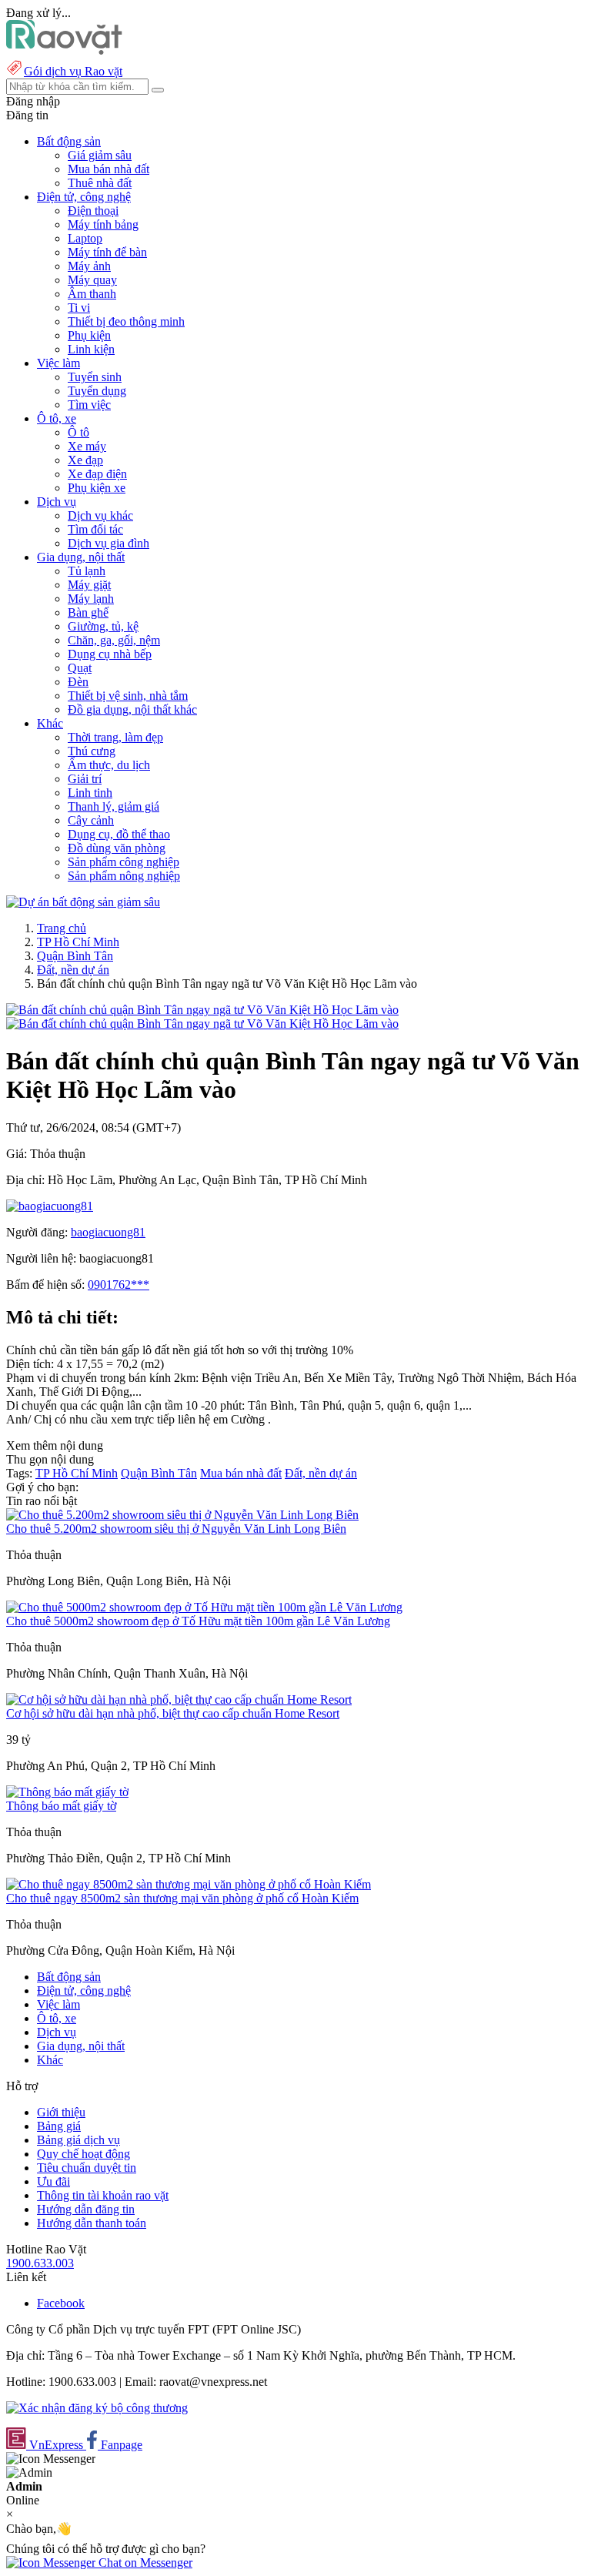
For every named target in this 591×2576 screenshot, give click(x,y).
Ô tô (78, 432)
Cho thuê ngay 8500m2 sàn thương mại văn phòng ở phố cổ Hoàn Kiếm (182, 1898)
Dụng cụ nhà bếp (110, 654)
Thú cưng (92, 751)
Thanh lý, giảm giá (114, 806)
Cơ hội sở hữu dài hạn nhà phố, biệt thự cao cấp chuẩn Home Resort (173, 1713)
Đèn (78, 682)
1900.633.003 (40, 2263)
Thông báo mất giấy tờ (61, 1806)
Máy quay (92, 280)
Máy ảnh (89, 266)
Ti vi (79, 308)
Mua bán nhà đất (109, 169)
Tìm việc (89, 405)
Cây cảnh (91, 820)
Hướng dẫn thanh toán (92, 2223)
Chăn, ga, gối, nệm (114, 640)
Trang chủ (62, 928)
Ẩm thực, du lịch (109, 765)
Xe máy (87, 446)
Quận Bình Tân (75, 956)
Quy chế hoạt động (83, 2154)
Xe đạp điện (97, 474)
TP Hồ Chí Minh (78, 942)
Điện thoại (93, 211)
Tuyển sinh (95, 377)
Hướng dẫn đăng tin (86, 2209)
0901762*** (119, 1285)
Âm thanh (92, 294)
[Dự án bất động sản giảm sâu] (83, 902)
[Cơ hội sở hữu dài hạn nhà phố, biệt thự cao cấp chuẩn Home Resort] (179, 1699)
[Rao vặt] (64, 50)
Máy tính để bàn (107, 252)
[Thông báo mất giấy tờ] (67, 1792)
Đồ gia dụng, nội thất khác (132, 709)
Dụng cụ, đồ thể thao (119, 834)
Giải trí (85, 779)
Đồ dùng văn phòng (117, 848)
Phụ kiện (89, 335)
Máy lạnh (91, 599)
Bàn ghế (88, 612)
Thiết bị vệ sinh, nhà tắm (128, 696)
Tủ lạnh (87, 571)
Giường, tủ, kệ (103, 626)
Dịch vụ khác (100, 515)
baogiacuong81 (108, 1232)
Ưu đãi (53, 2181)
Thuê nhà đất (100, 183)
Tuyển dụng (97, 391)
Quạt (80, 668)
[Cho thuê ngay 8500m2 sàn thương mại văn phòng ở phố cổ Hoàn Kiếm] (189, 1884)
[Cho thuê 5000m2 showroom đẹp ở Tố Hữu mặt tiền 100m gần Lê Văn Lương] (204, 1607)
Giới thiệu (61, 2112)
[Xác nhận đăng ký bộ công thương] (97, 2408)
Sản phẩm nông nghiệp (124, 876)
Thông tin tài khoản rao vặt (103, 2195)
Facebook (61, 2303)
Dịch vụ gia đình (109, 543)
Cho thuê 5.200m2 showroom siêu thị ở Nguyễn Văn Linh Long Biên (176, 1529)
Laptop (85, 238)
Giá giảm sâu (100, 155)
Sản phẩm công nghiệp (124, 862)
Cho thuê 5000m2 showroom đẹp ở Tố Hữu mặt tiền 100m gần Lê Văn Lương (198, 1621)
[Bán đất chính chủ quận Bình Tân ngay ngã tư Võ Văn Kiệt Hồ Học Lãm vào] (202, 1010)
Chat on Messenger (144, 2563)
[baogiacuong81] (50, 1206)
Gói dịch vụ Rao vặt (73, 71)
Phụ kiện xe (97, 488)
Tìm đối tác (95, 529)
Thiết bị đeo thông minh (126, 321)
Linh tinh (90, 793)
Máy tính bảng (103, 224)
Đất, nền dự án (73, 970)
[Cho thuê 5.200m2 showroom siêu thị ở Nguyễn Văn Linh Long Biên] (182, 1515)
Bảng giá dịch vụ (78, 2140)
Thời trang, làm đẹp (115, 737)
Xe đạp (85, 460)
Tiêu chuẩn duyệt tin (87, 2168)
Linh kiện (91, 349)
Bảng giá (59, 2126)
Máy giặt (89, 585)
